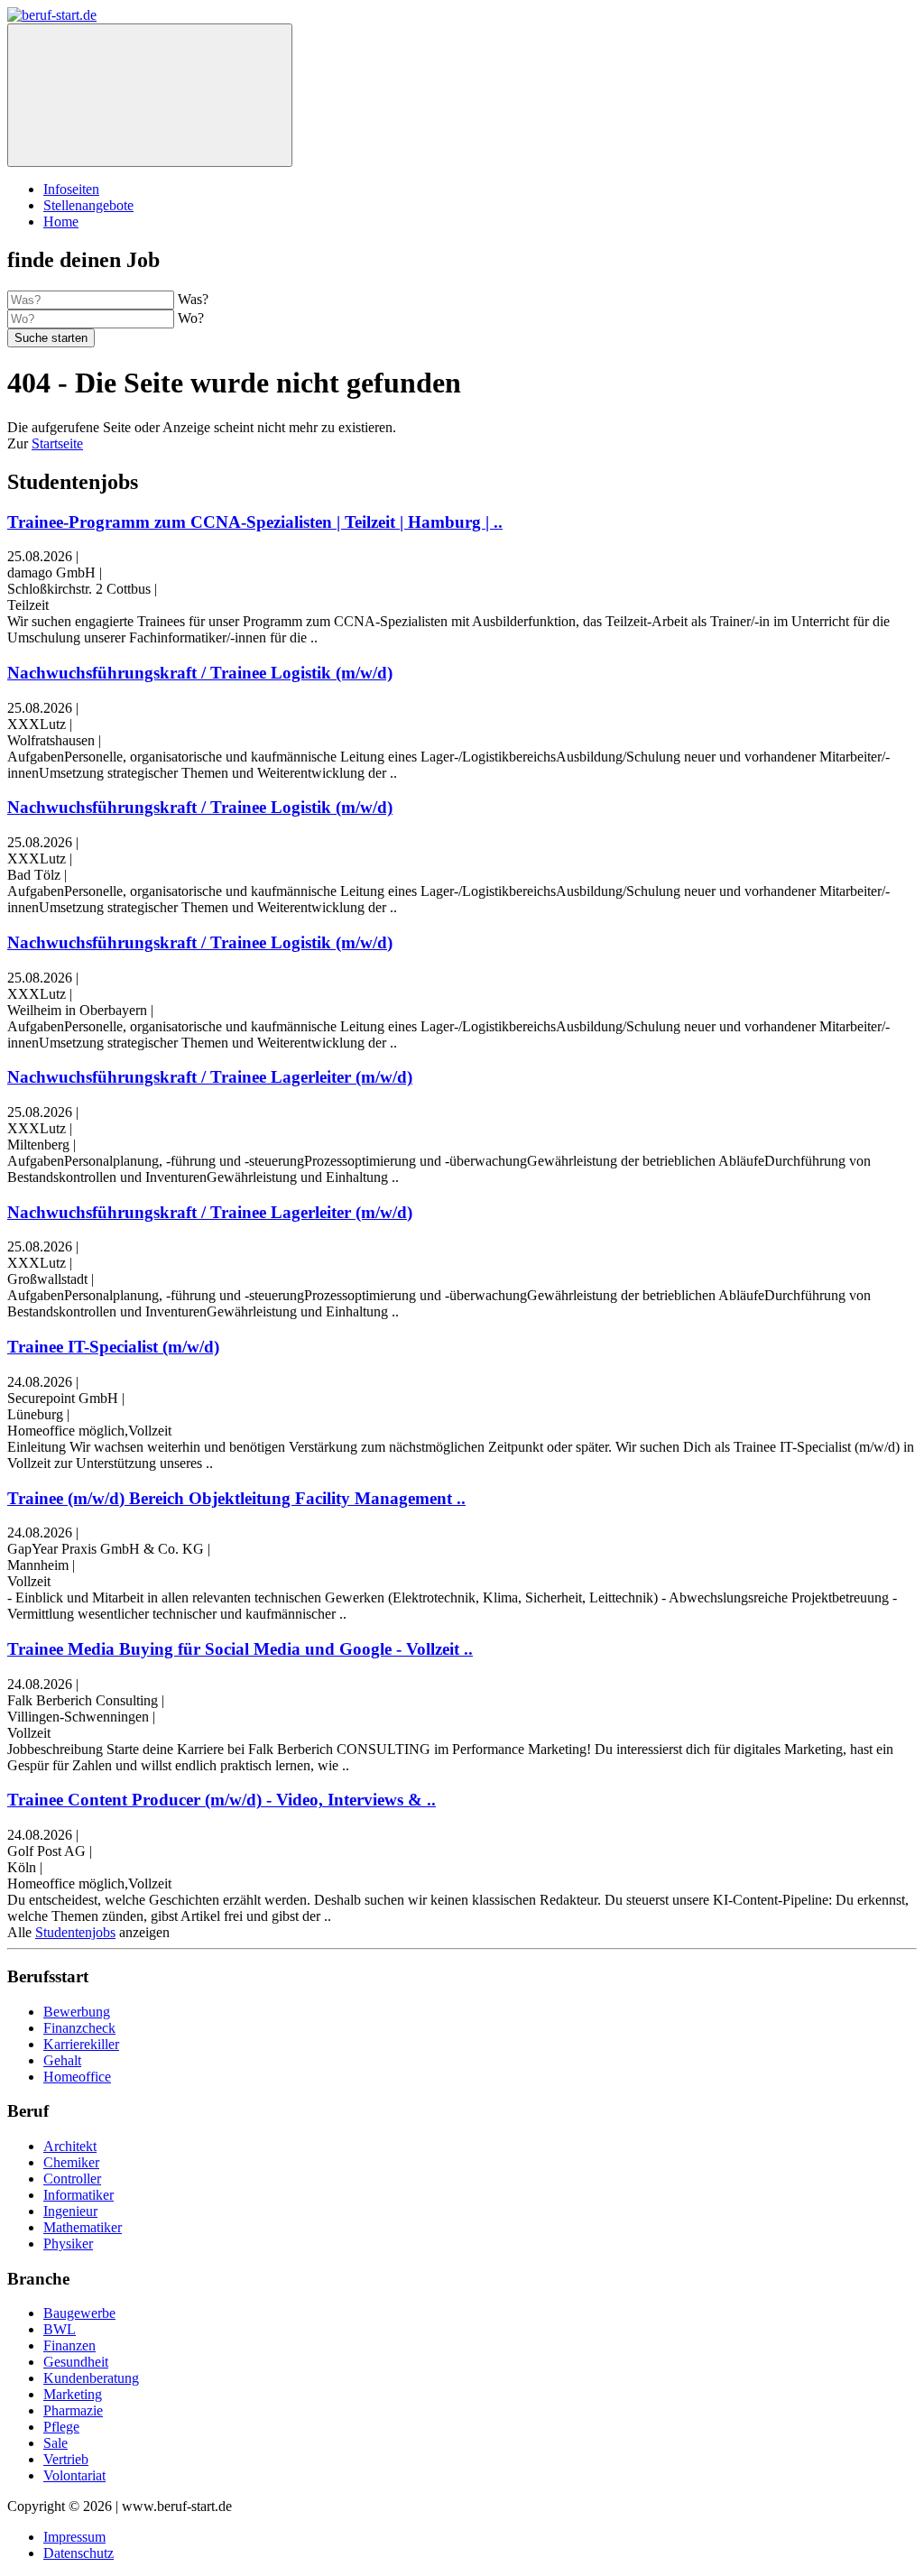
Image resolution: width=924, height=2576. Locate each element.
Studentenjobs (75, 1932)
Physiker (68, 2244)
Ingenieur (70, 2211)
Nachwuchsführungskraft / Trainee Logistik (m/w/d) (200, 673)
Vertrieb (66, 2459)
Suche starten (51, 338)
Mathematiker (83, 2227)
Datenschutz (79, 2553)
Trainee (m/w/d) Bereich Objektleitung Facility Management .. (236, 1498)
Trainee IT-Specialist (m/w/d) (113, 1347)
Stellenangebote (88, 205)
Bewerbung (77, 2012)
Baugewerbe (79, 2313)
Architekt (70, 2146)
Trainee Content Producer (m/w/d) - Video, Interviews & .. (222, 1800)
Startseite (57, 443)
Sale (55, 2443)
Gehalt (62, 2060)
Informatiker (79, 2195)
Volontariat (74, 2475)
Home (61, 222)
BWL (60, 2329)
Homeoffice (77, 2077)
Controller (72, 2179)
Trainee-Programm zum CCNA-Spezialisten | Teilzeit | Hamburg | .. (255, 522)
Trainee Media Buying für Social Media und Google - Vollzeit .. (240, 1649)
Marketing (73, 2394)
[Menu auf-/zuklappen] (150, 95)
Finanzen (69, 2345)
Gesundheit (76, 2362)
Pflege (61, 2427)
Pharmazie (73, 2410)
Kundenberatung (91, 2378)
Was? (193, 299)
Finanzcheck (79, 2028)
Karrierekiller (81, 2044)
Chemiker (71, 2162)
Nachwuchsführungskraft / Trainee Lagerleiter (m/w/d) (210, 1077)
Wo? (191, 318)
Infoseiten (71, 189)
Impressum (74, 2537)
